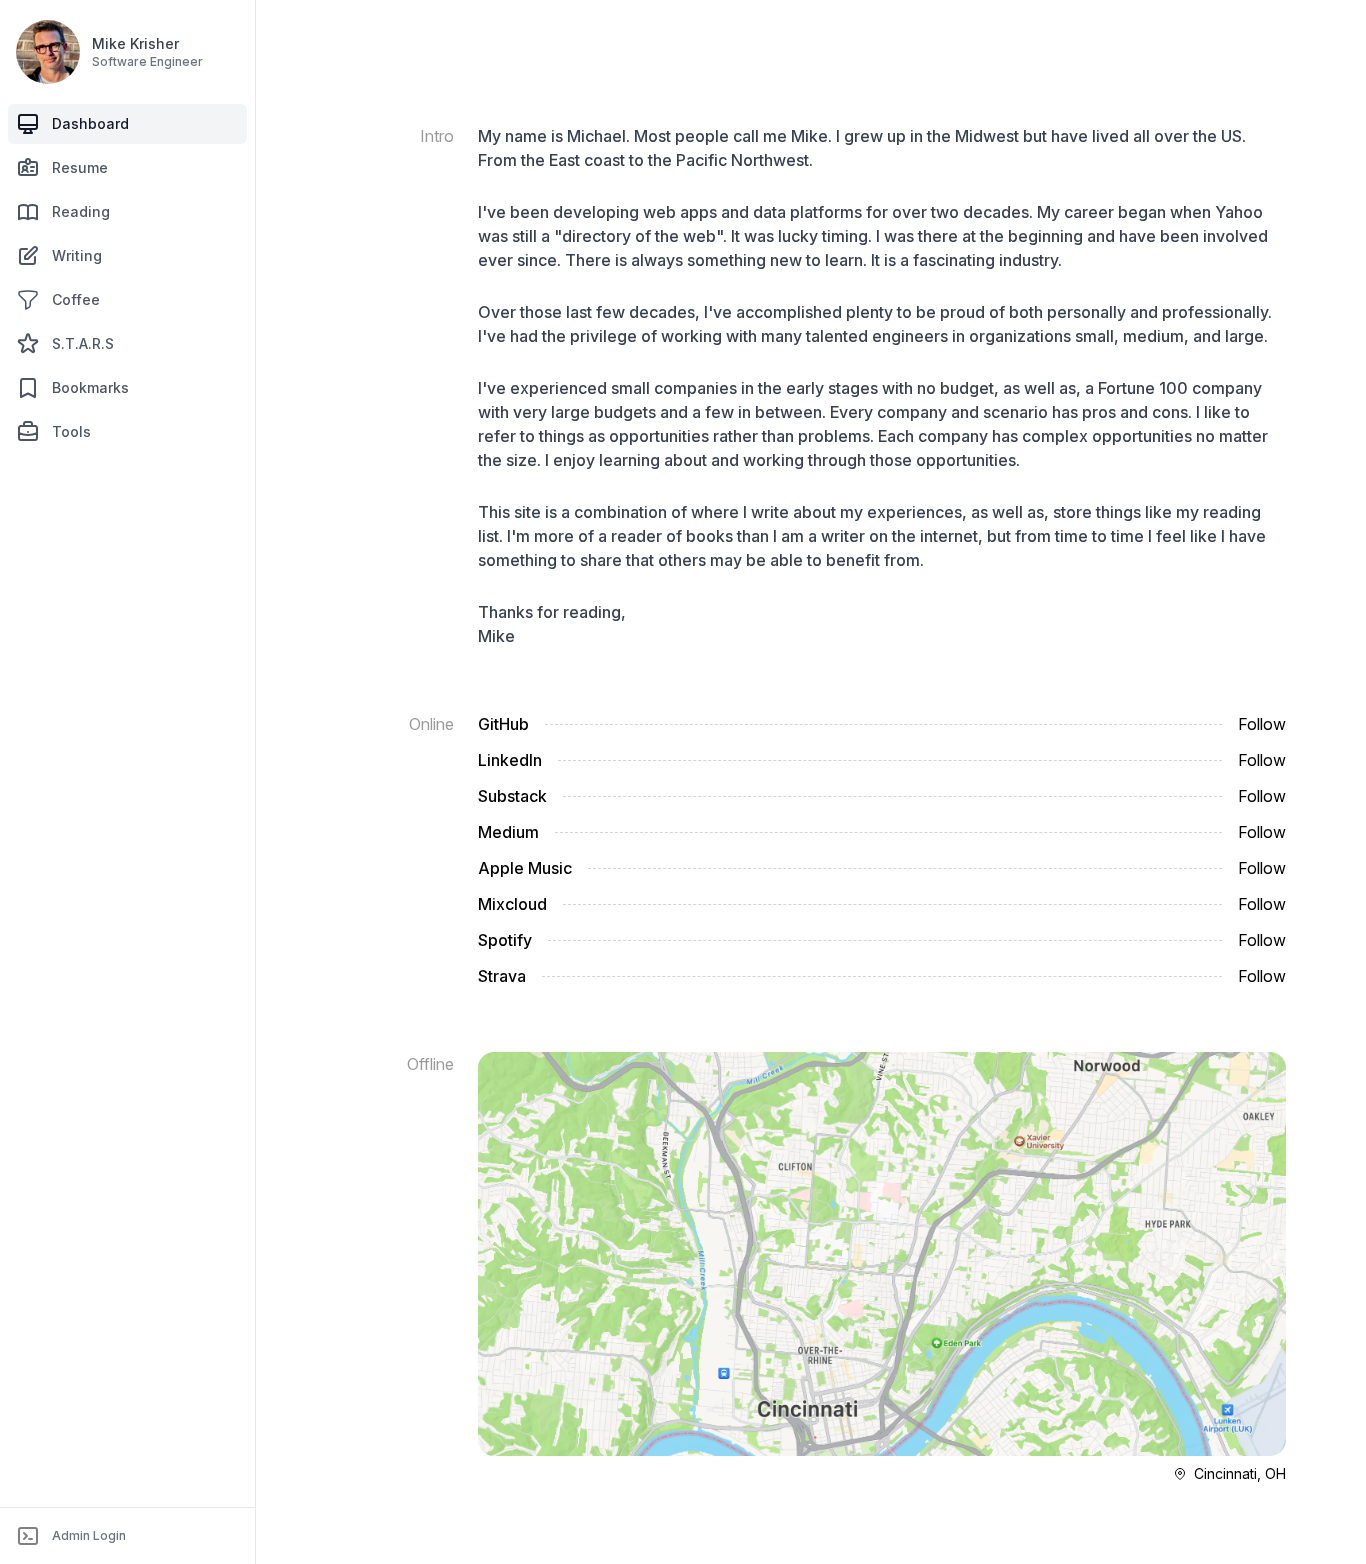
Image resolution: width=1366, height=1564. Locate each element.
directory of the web (639, 236)
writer (843, 536)
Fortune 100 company (1180, 388)
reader (636, 536)
